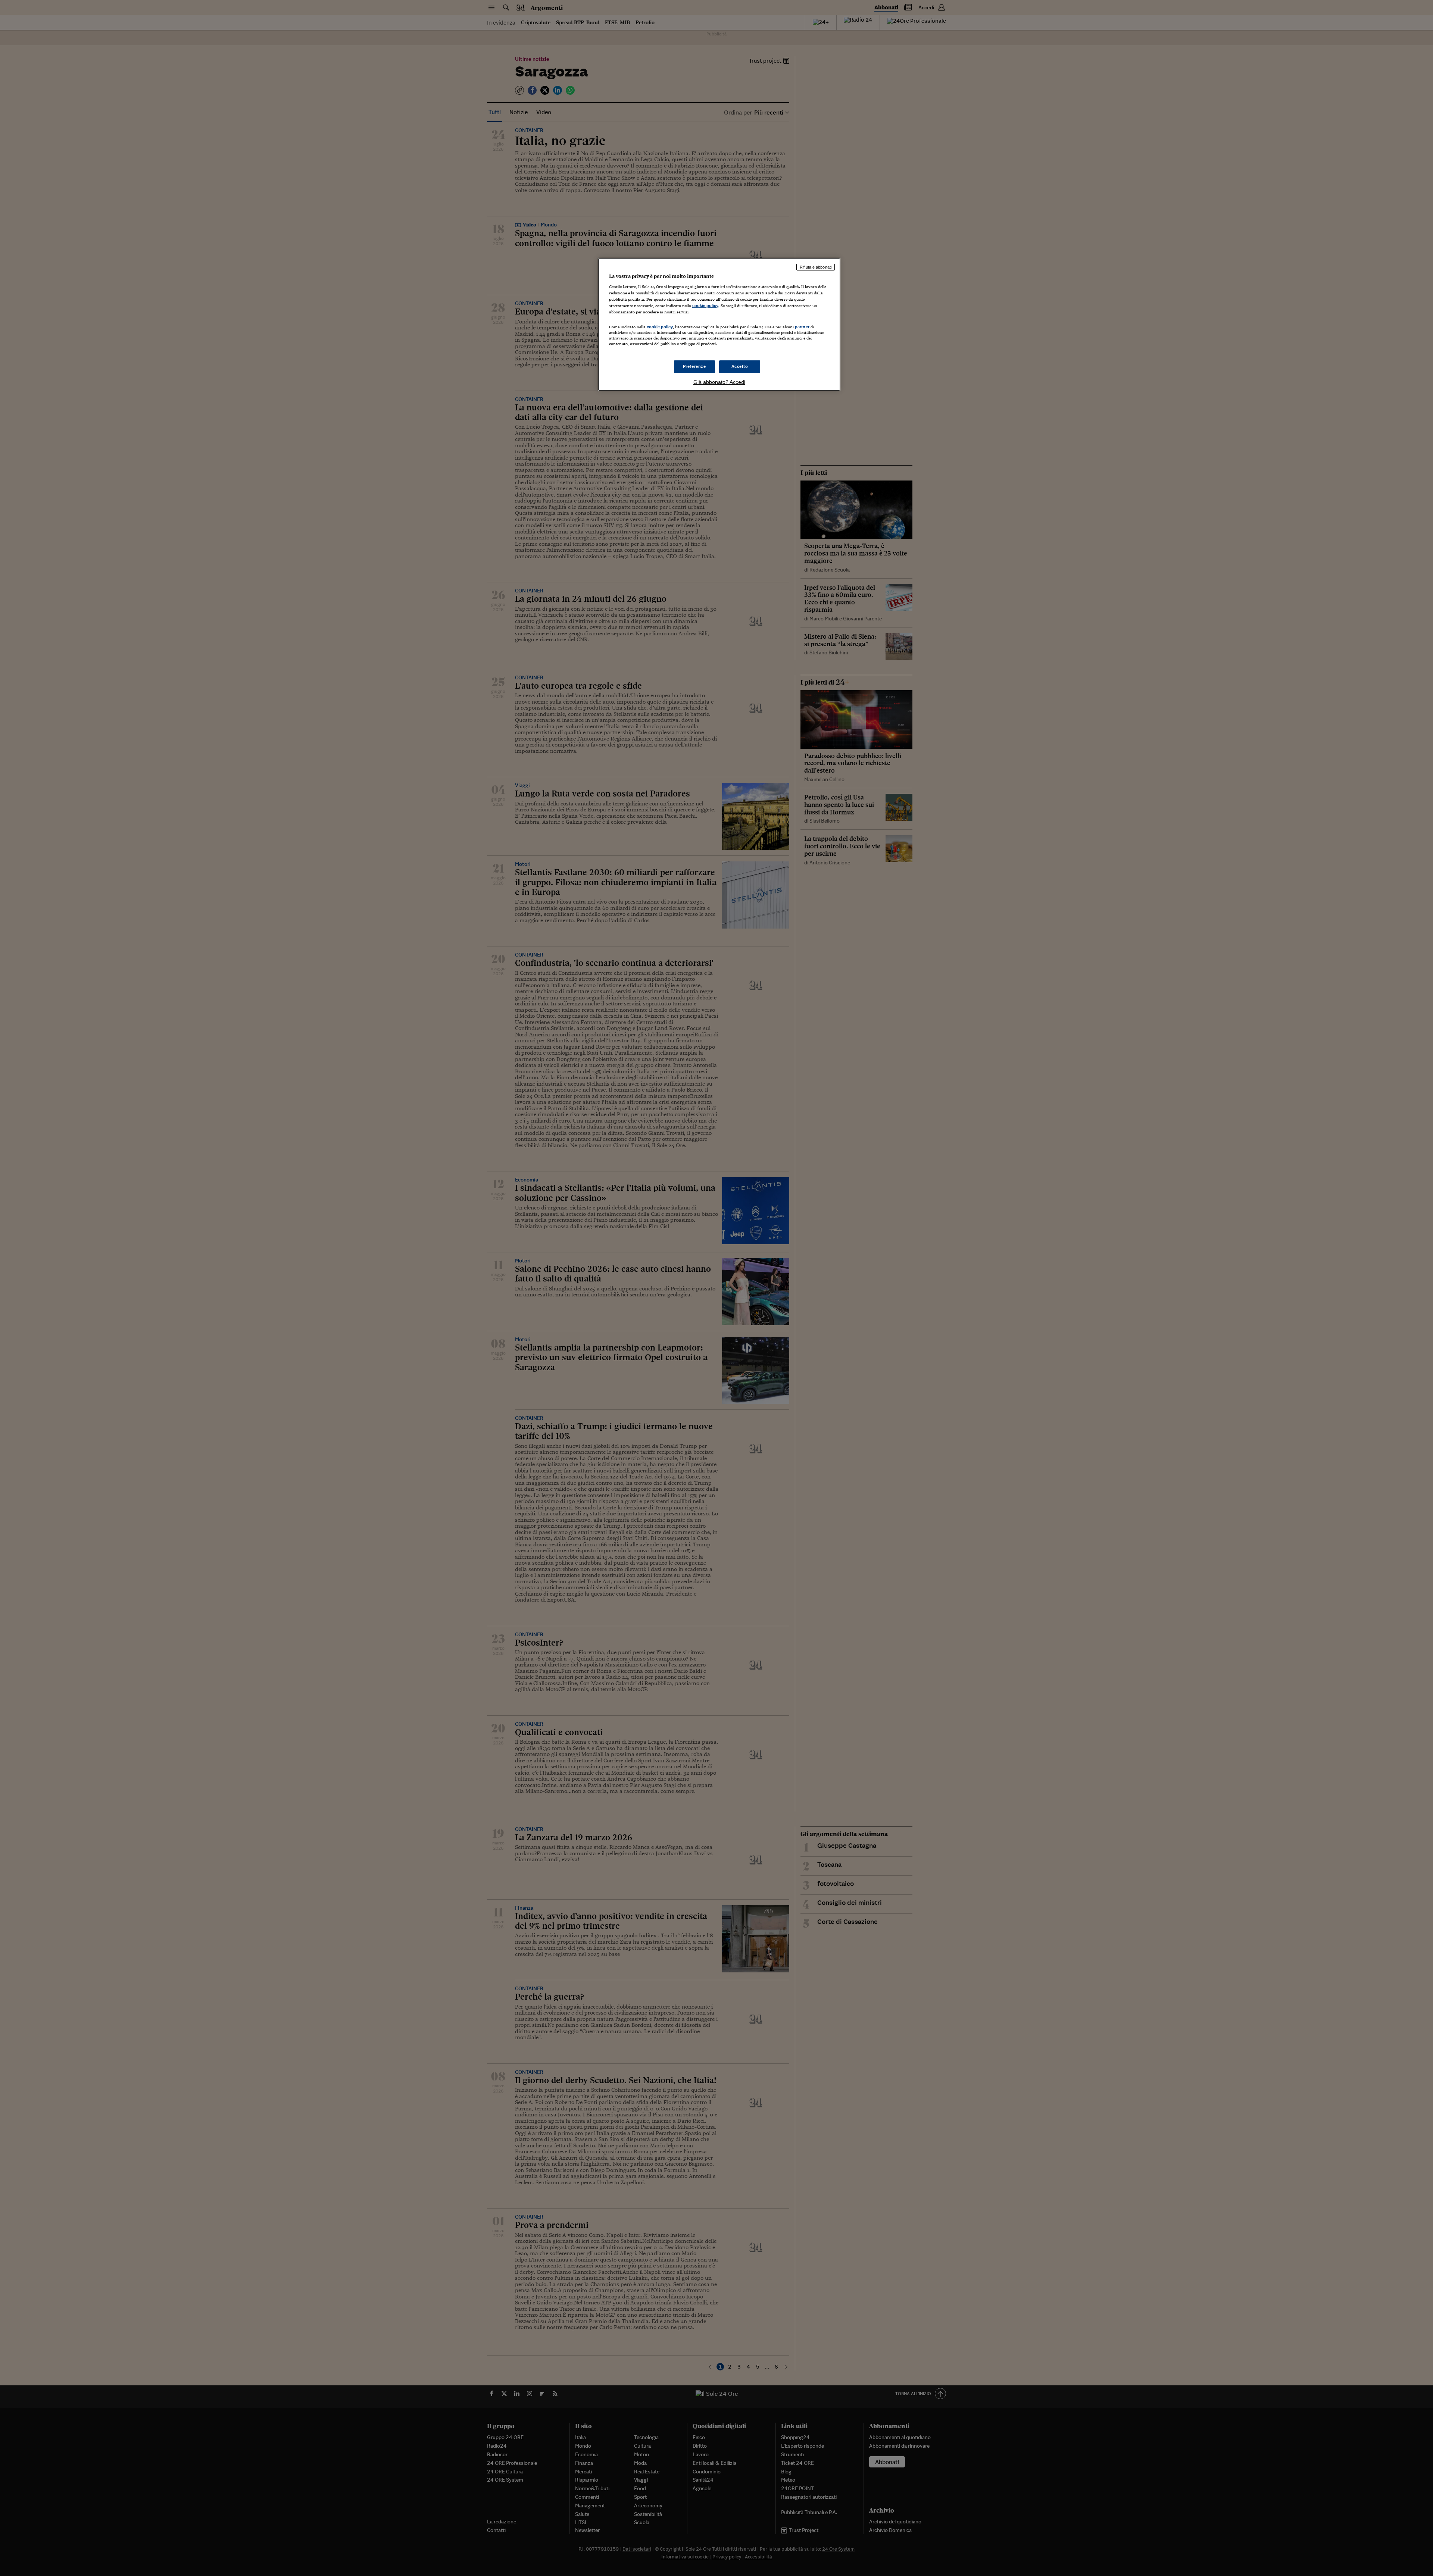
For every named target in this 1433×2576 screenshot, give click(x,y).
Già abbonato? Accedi (719, 382)
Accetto (740, 366)
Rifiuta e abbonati (816, 267)
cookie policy (705, 306)
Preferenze (694, 366)
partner (802, 327)
